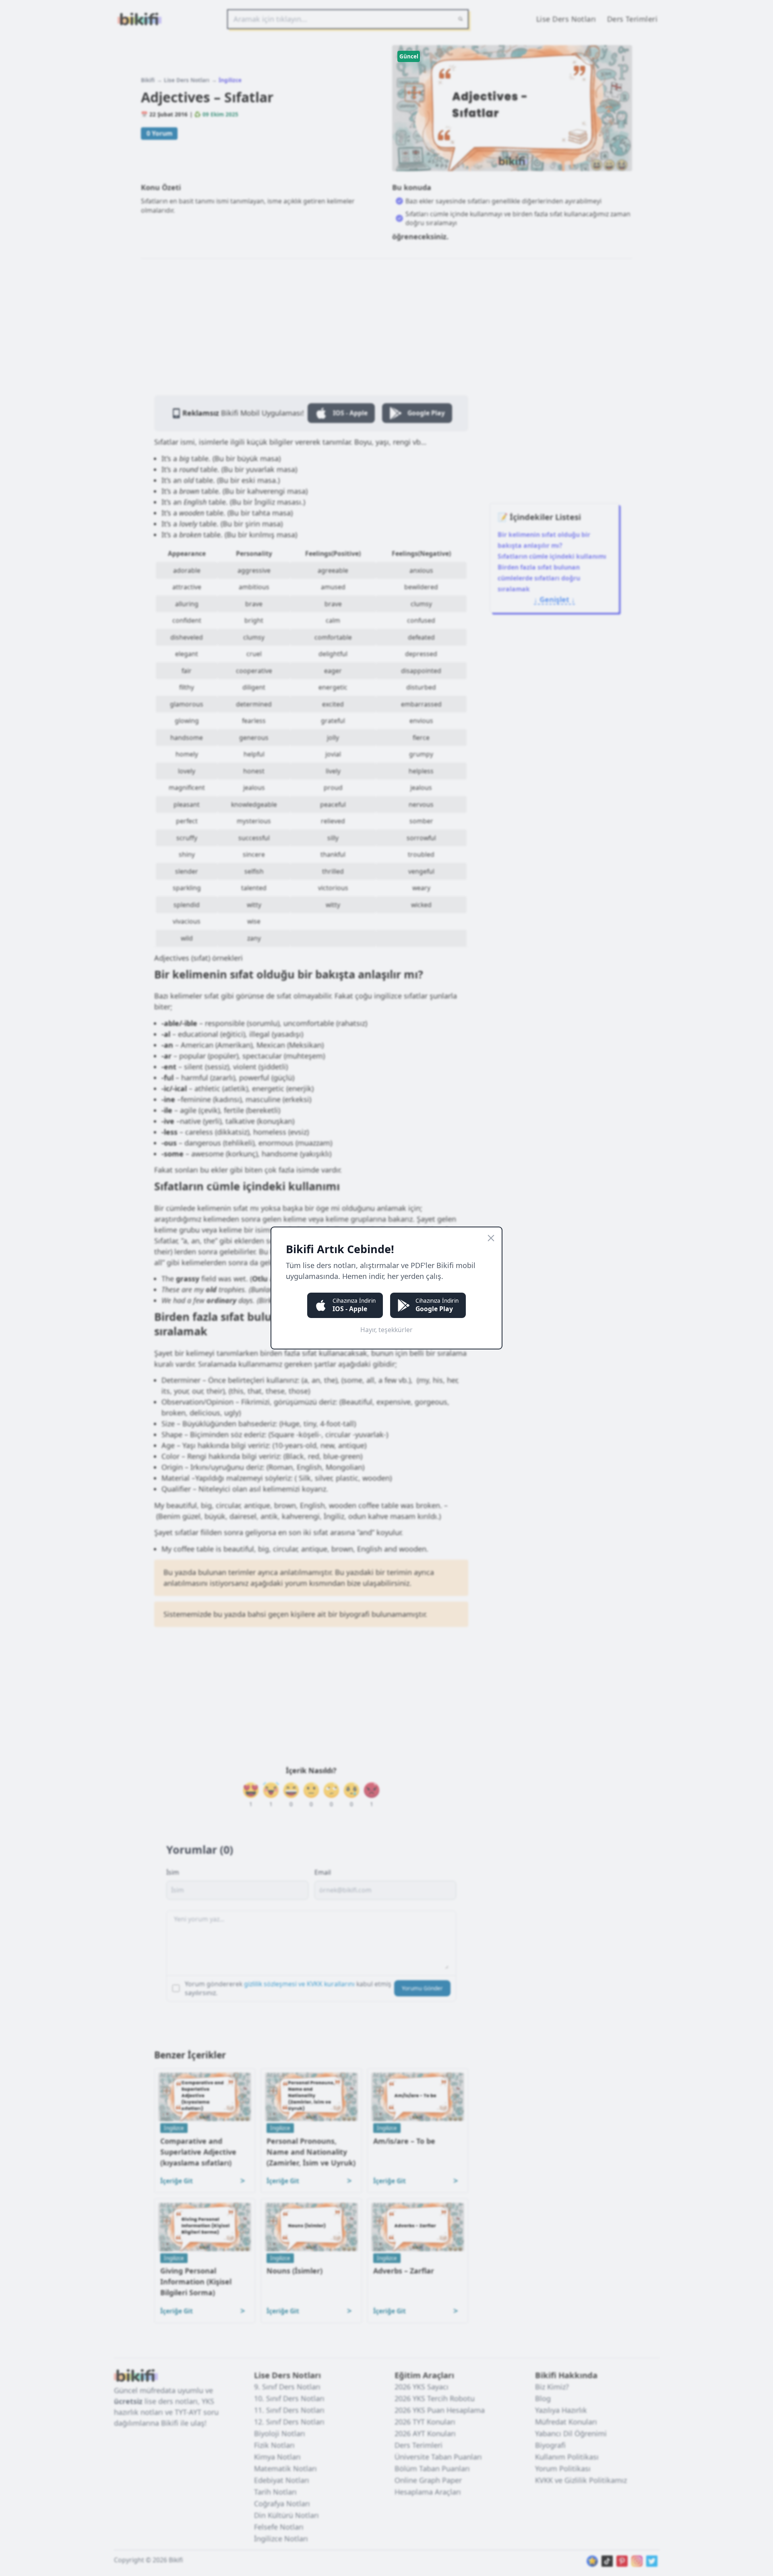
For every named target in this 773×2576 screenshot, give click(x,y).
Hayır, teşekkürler (386, 1330)
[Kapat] (491, 1238)
